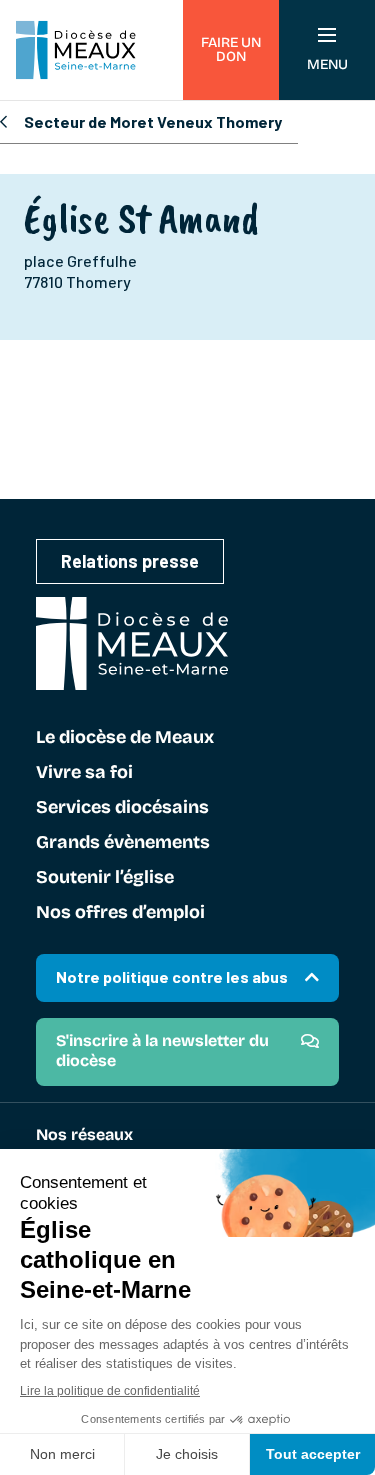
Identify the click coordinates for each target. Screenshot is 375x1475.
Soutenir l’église (105, 878)
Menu (327, 64)
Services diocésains (122, 808)
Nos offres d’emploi (120, 913)
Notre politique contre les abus (172, 976)
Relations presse (130, 561)
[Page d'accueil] (76, 50)
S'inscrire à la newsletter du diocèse (162, 1050)
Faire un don (231, 49)
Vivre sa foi (84, 773)
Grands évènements (123, 843)
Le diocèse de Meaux (125, 738)
